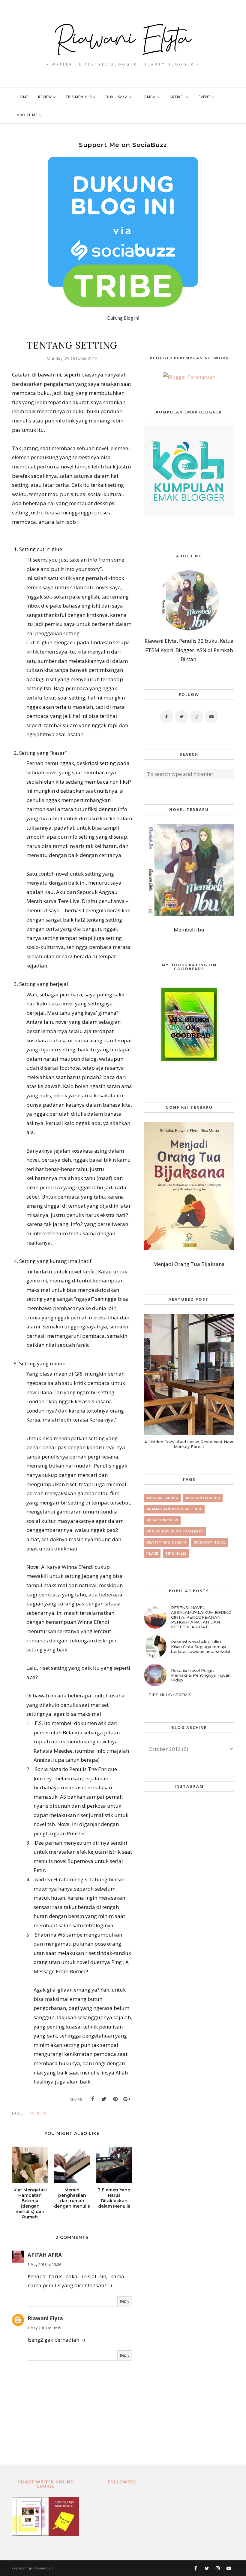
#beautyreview (162, 1520)
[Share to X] (104, 2099)
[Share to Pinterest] (115, 2099)
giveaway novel (210, 1543)
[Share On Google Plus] (127, 2099)
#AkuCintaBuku (162, 1498)
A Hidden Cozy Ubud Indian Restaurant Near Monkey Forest (189, 1444)
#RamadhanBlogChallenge (174, 1509)
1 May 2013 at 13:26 (44, 2265)
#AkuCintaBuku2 (203, 1498)
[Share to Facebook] (93, 2099)
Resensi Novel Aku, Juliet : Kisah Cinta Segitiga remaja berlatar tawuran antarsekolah (201, 1647)
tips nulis (36, 2113)
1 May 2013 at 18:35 (44, 2328)
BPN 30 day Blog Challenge (175, 1531)
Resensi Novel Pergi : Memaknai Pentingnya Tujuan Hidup (201, 1675)
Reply (125, 2301)
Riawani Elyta (45, 2318)
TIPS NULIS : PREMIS (170, 1695)
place (152, 1554)
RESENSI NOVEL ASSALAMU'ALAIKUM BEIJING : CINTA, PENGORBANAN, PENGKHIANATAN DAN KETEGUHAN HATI (202, 1617)
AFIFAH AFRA (45, 2255)
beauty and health (166, 1543)
